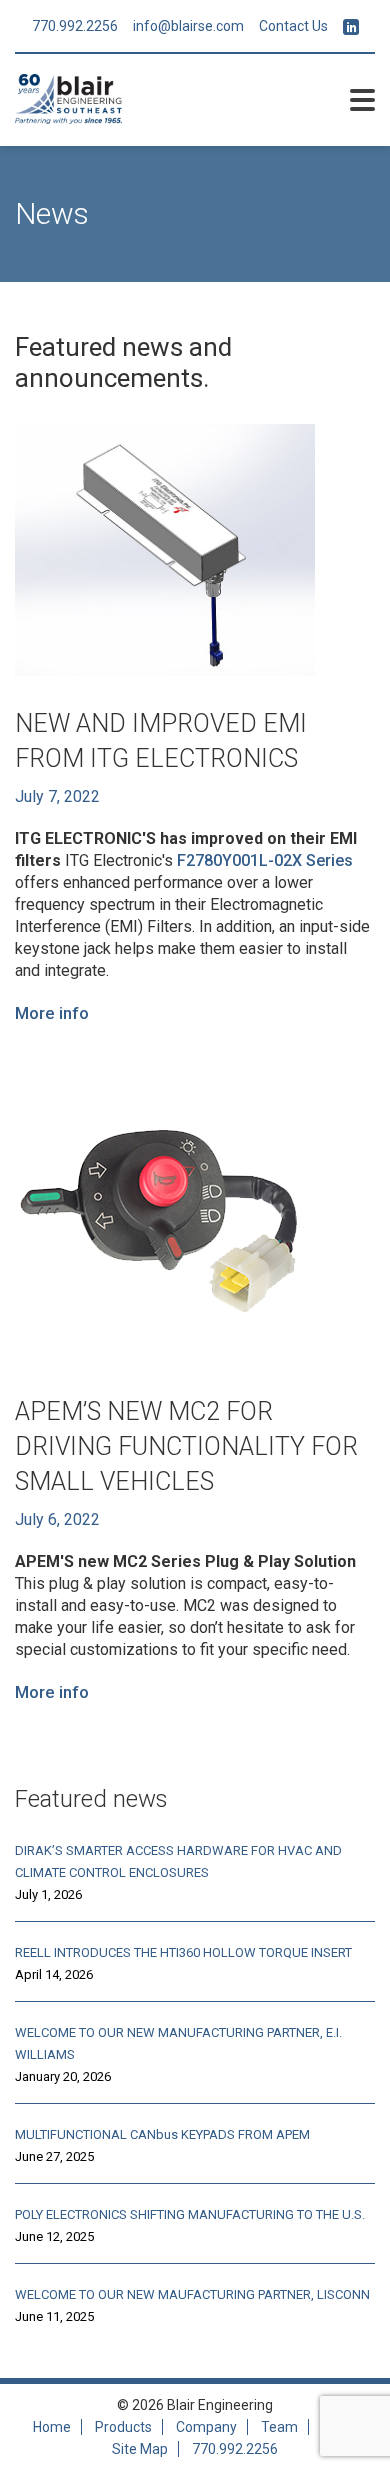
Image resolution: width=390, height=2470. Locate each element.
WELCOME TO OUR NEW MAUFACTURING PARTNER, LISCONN (192, 2294)
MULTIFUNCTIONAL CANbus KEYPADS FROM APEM (162, 2134)
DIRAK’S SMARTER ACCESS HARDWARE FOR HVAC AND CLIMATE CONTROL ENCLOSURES (178, 1861)
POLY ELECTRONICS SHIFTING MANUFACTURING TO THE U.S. (190, 2214)
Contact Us (293, 26)
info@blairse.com (188, 26)
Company (206, 2427)
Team (279, 2427)
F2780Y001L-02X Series (265, 860)
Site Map (140, 2449)
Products (123, 2427)
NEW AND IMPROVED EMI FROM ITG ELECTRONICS (161, 741)
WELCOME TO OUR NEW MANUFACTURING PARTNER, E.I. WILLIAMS (178, 2043)
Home (52, 2427)
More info (52, 1013)
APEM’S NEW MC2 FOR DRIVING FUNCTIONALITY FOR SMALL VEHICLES (186, 1446)
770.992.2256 (75, 26)
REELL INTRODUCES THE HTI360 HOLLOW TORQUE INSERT (183, 1952)
